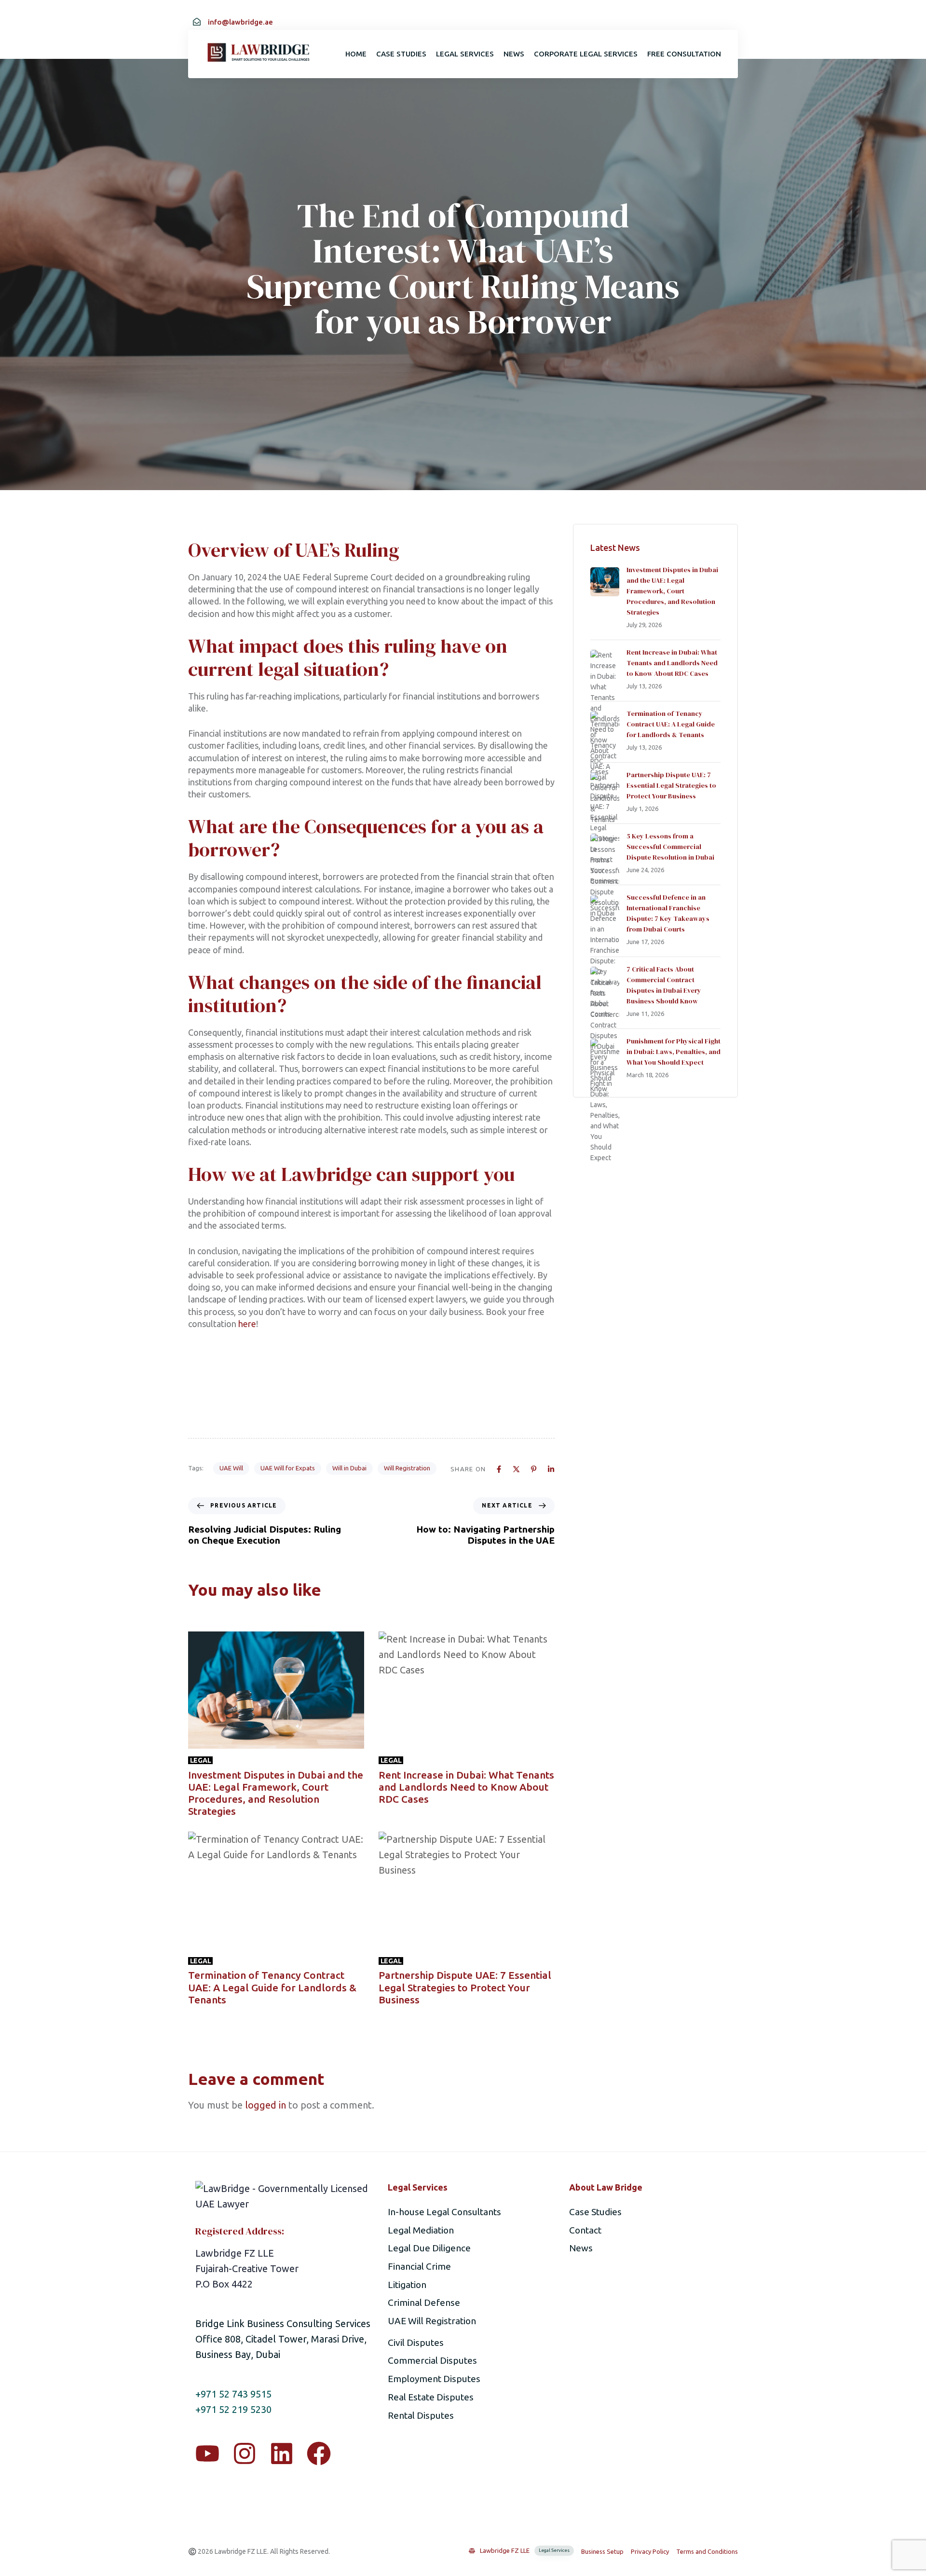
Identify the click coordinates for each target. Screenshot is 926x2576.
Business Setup (602, 2551)
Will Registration (407, 1468)
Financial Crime (419, 2266)
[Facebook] (319, 2453)
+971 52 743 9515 (233, 2394)
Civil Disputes (416, 2343)
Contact (585, 2230)
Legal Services (465, 54)
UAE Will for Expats (288, 1468)
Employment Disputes (434, 2379)
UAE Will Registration (432, 2321)
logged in (266, 2105)
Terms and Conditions (707, 2551)
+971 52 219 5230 (233, 2409)
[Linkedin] (282, 2453)
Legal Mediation (421, 2230)
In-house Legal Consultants (444, 2212)
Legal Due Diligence (429, 2248)
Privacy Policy (650, 2551)
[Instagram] (245, 2453)
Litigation (407, 2285)
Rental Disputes (421, 2415)
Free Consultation (684, 54)
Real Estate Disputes (431, 2397)
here (247, 1324)
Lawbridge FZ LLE (525, 2550)
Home (356, 54)
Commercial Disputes (432, 2360)
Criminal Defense (424, 2302)
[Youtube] (207, 2453)
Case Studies (401, 54)
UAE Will (231, 1468)
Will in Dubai (349, 1468)
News (514, 54)
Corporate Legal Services (586, 54)
